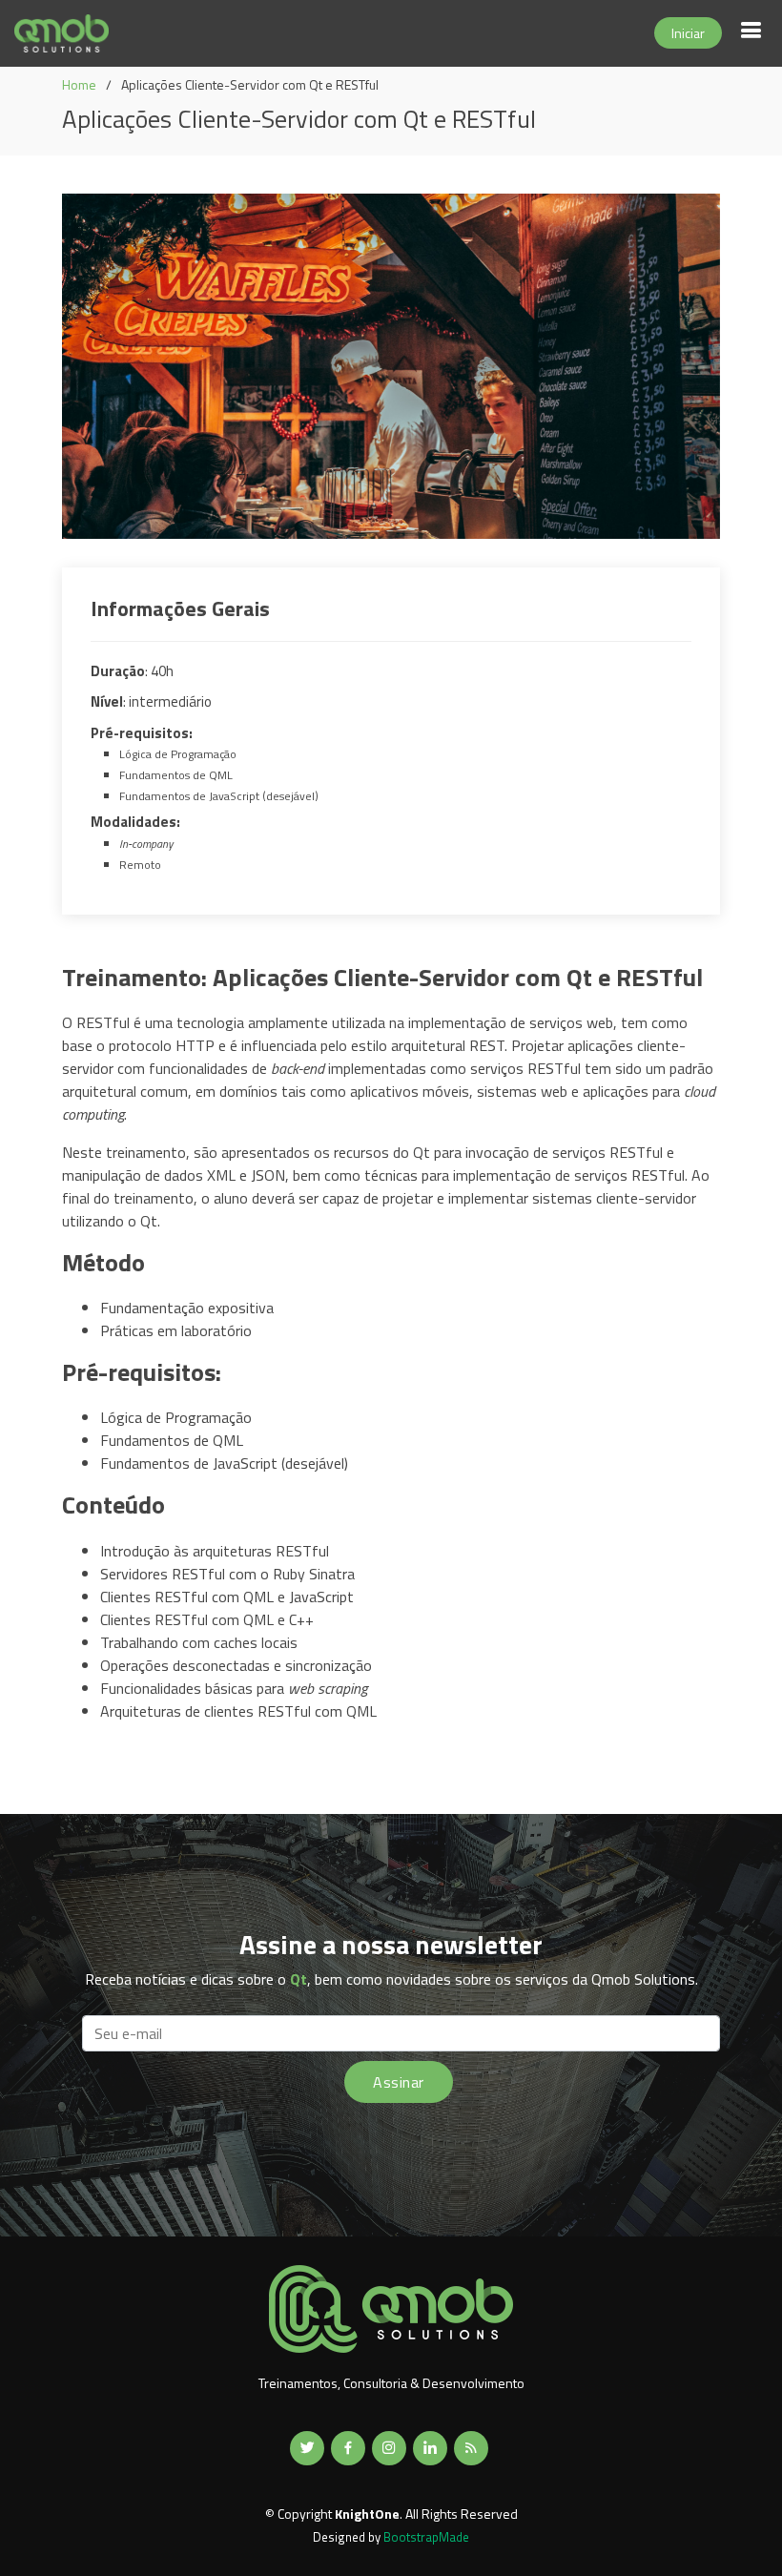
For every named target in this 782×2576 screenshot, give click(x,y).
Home (79, 84)
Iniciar (688, 33)
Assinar (398, 2082)
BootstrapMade (426, 2537)
